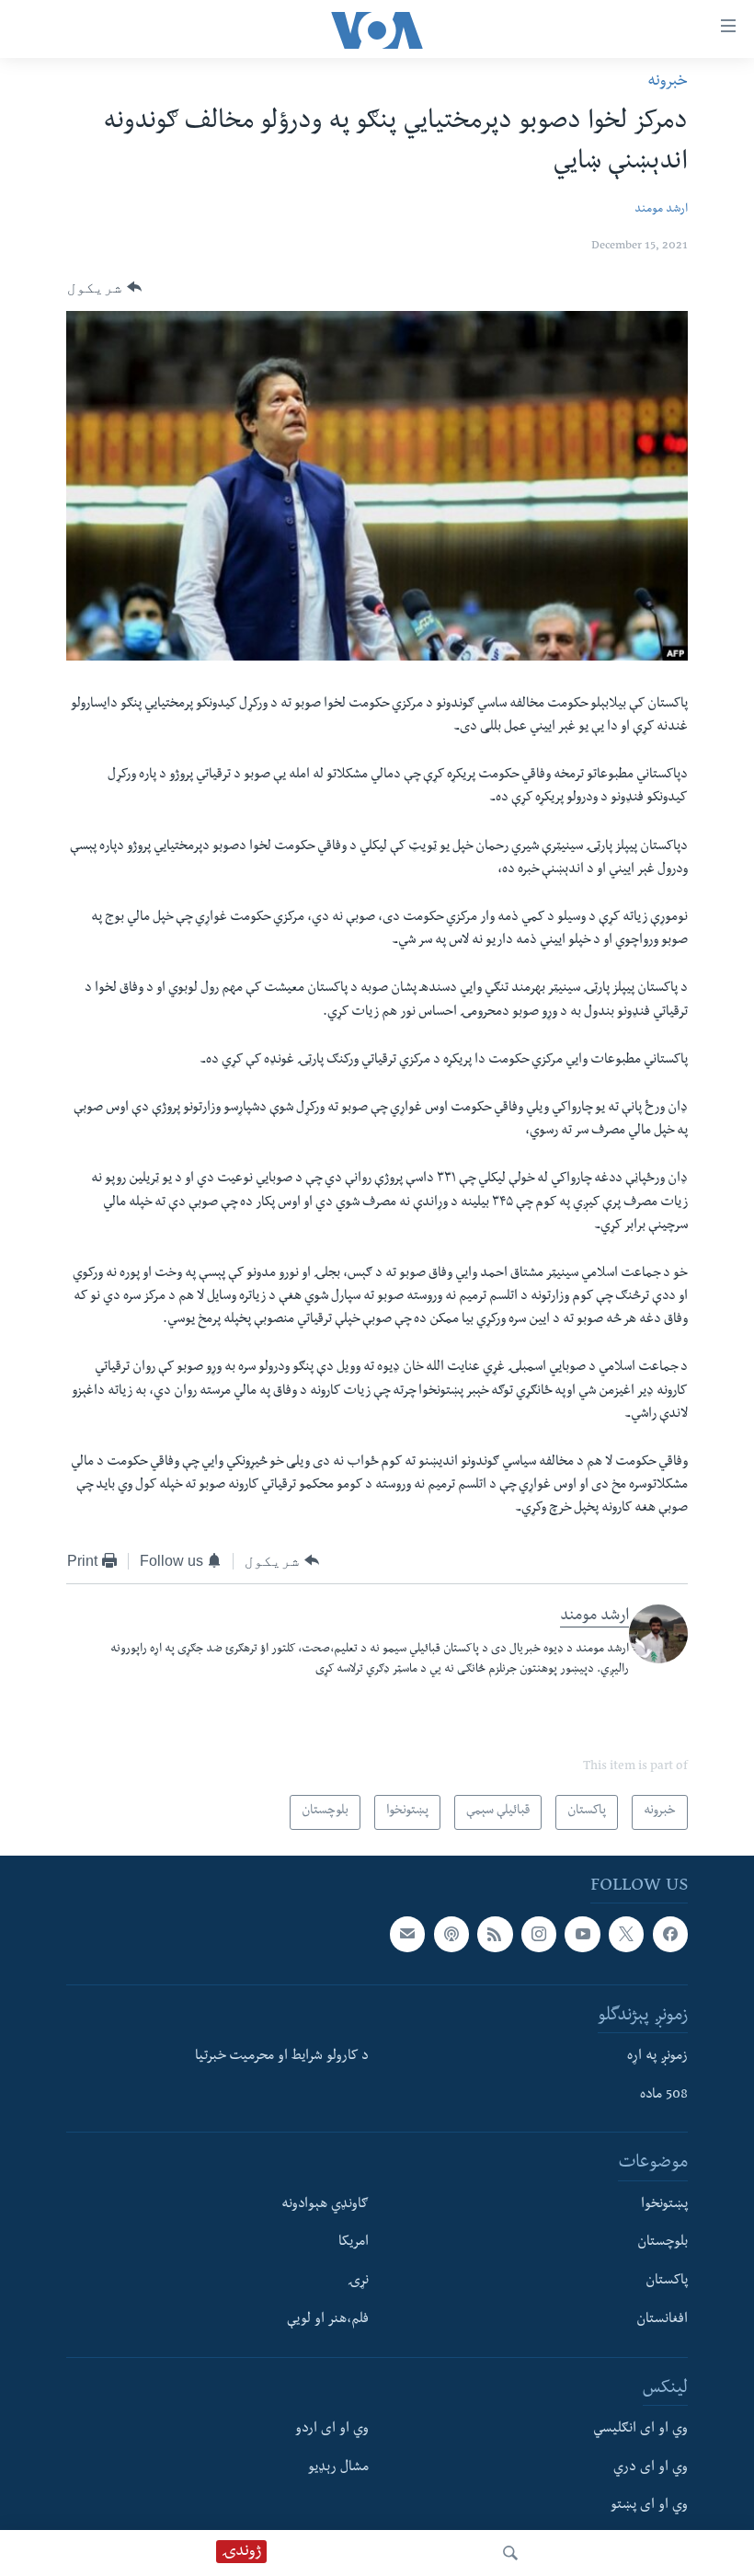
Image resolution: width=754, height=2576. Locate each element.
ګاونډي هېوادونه (325, 2205)
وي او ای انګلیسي (640, 2430)
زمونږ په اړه (657, 2057)
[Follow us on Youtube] (582, 1934)
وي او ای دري (651, 2468)
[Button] (104, 288)
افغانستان (662, 2320)
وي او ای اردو (332, 2430)
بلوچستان (663, 2243)
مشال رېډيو (338, 2468)
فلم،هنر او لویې (328, 2320)
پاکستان (667, 2282)
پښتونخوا (664, 2205)
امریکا (354, 2243)
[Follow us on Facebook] (670, 1934)
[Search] (510, 2553)
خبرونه (668, 82)
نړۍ (358, 2282)
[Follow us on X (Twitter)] (626, 1934)
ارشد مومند (661, 210)
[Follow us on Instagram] (539, 1934)
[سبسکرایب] (407, 1934)
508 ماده (664, 2096)
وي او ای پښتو (649, 2506)
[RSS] (495, 1934)
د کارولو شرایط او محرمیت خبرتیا (282, 2057)
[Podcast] (451, 1934)
